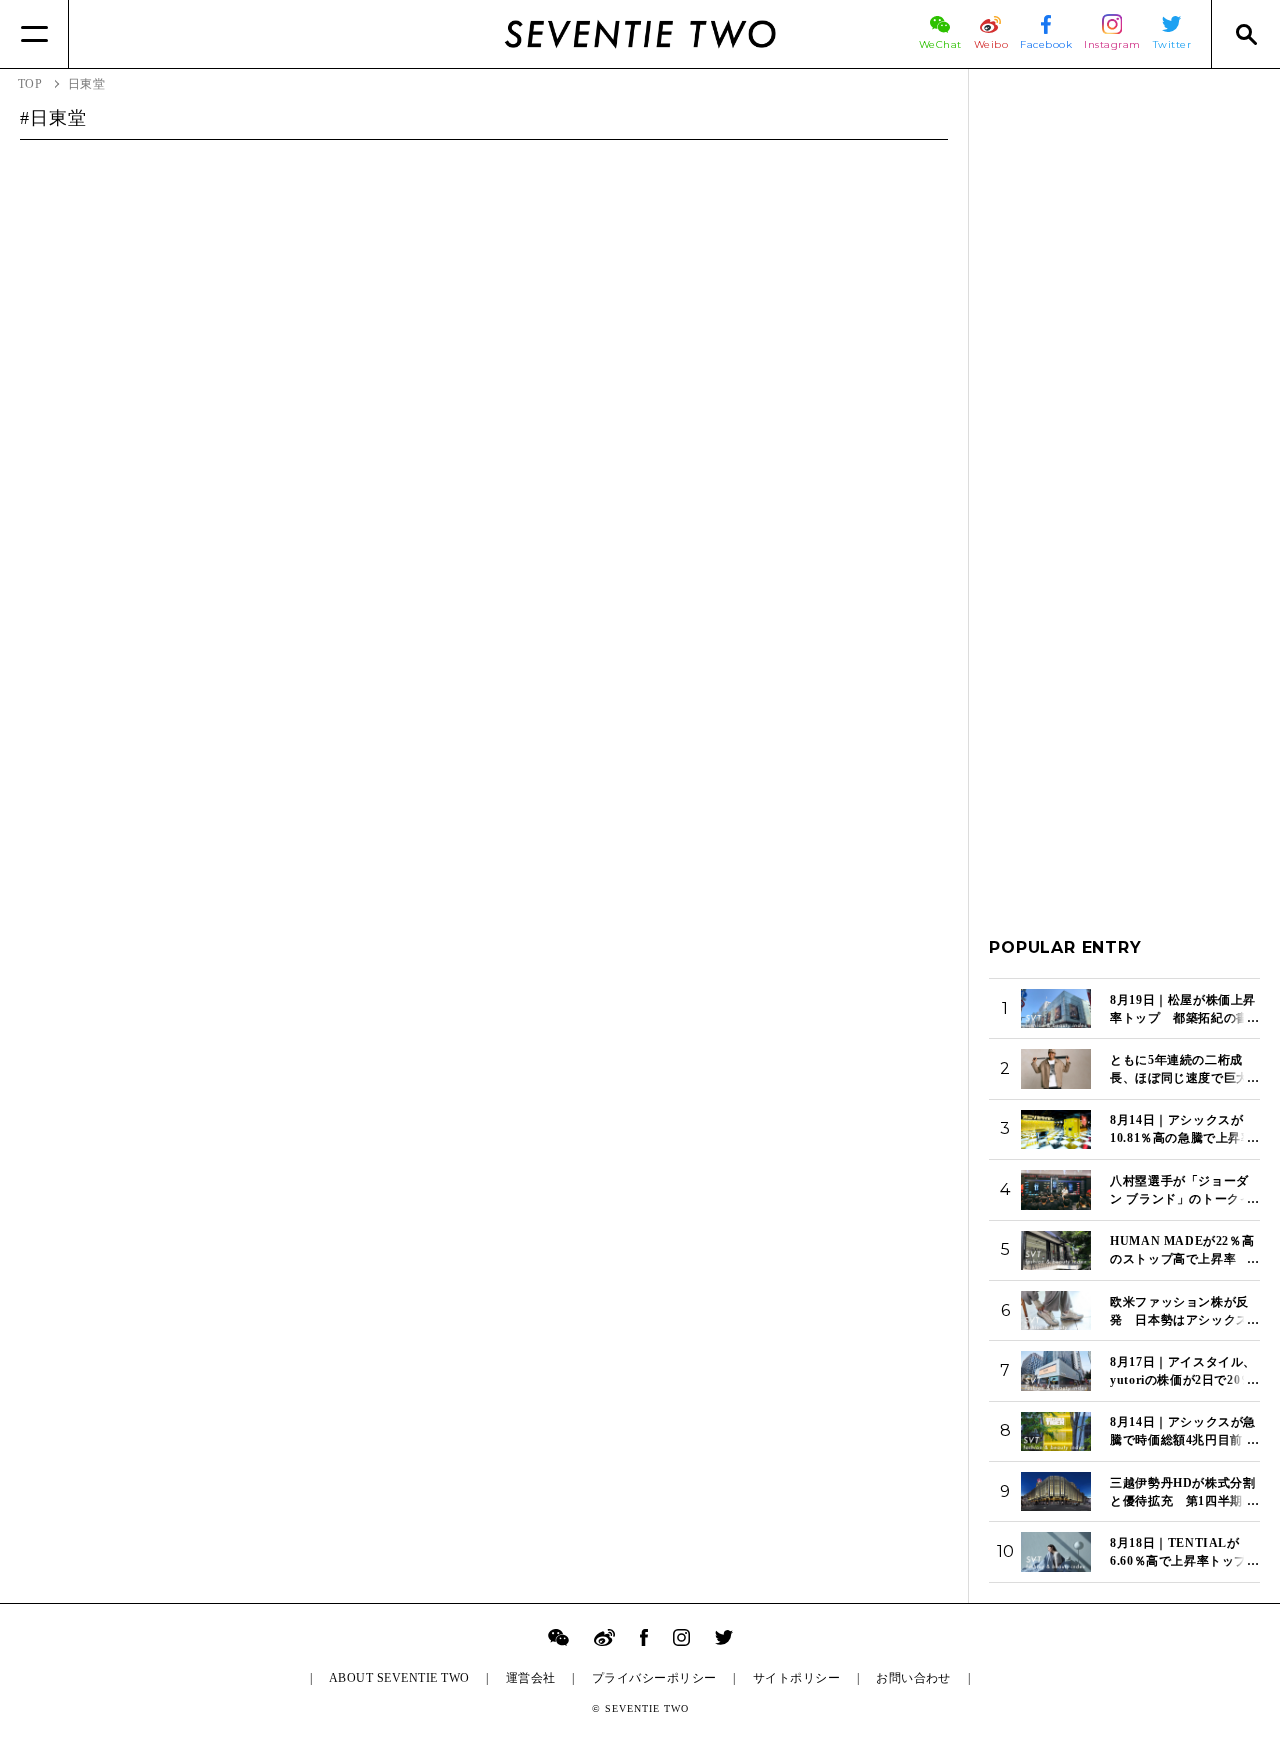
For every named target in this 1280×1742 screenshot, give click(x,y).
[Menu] (34, 34)
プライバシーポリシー (654, 1678)
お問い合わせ (913, 1678)
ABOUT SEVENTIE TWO (399, 1678)
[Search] (1245, 34)
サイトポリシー (796, 1678)
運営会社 (531, 1678)
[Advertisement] (1124, 389)
